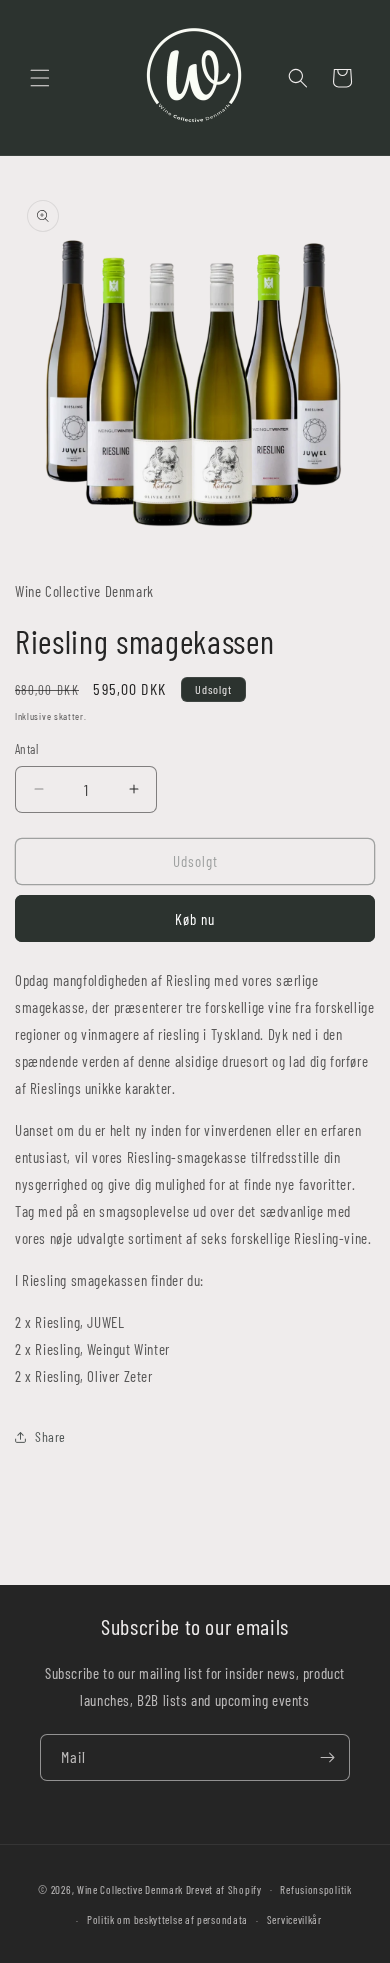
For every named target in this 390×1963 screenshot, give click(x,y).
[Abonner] (327, 1757)
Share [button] (50, 1436)
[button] (40, 78)
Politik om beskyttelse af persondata (167, 1919)
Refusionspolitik (315, 1889)
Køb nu (195, 919)
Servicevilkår (294, 1919)
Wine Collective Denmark (130, 1888)
